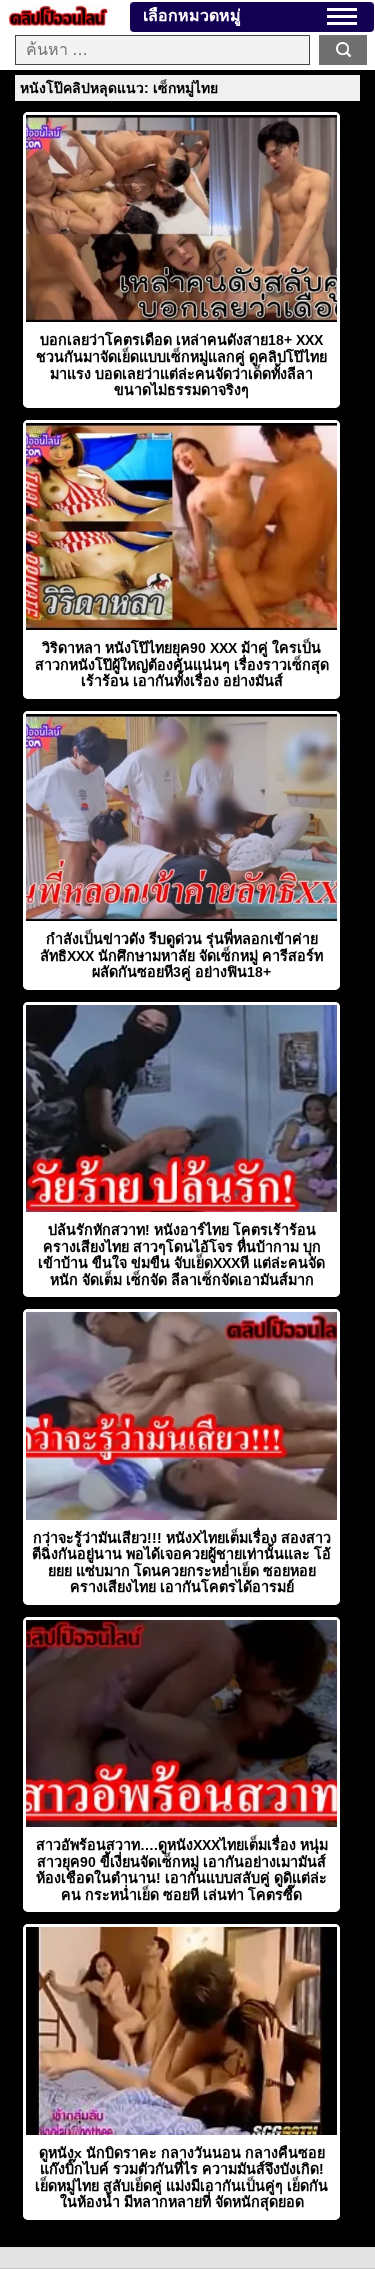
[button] (342, 16)
